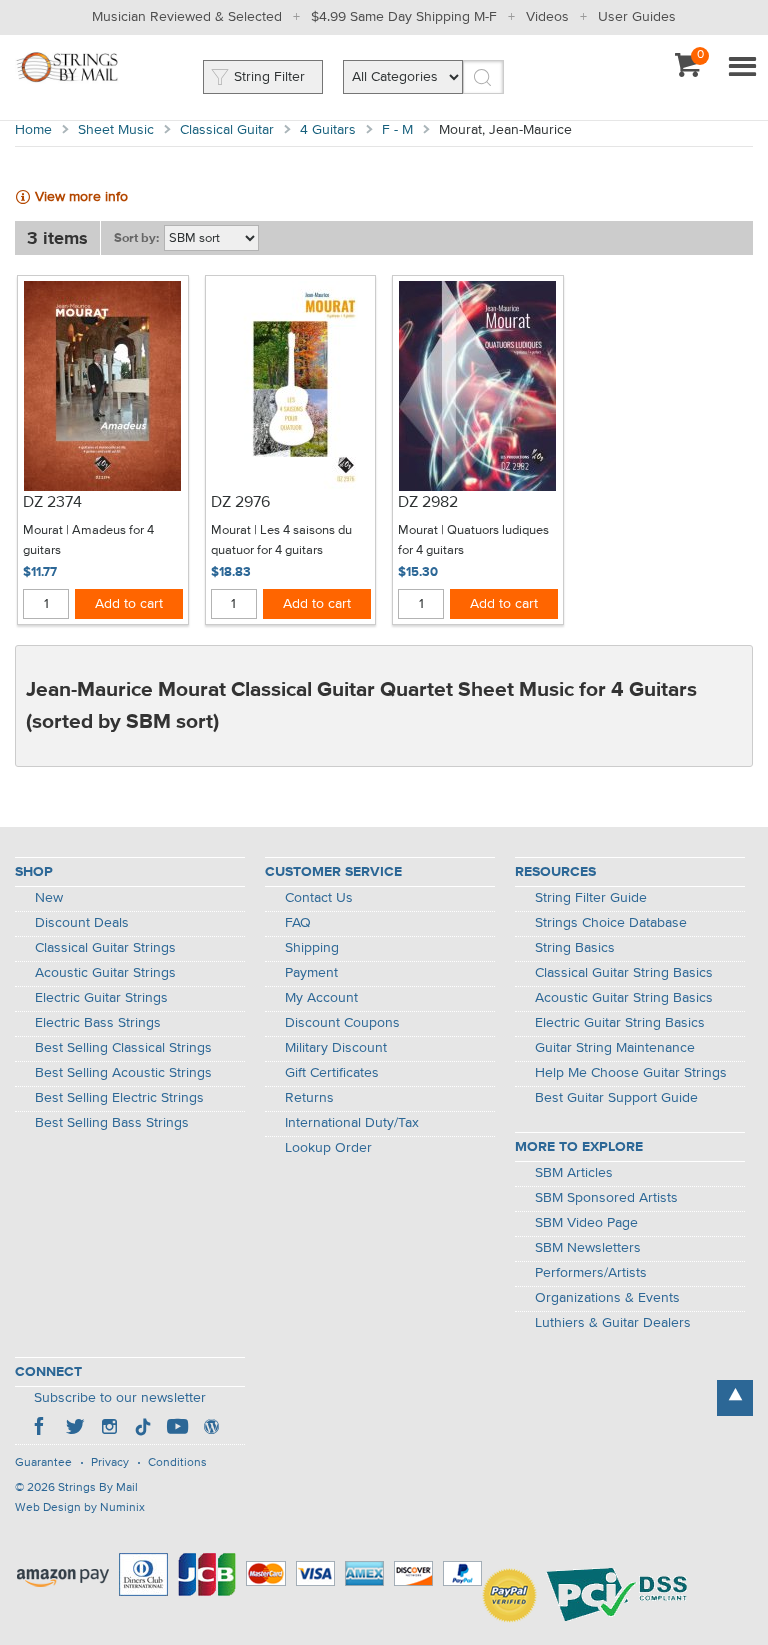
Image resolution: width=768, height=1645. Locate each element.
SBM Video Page (586, 1223)
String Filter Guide (591, 898)
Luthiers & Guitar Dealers (613, 1323)
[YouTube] (177, 1429)
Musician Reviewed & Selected (187, 17)
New (49, 898)
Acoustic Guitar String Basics (624, 998)
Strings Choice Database (611, 923)
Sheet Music (116, 130)
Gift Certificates (332, 1073)
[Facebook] (41, 1429)
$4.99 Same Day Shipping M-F (404, 17)
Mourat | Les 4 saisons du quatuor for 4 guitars (281, 540)
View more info (81, 197)
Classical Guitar (227, 130)
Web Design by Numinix (80, 1508)
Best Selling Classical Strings (123, 1048)
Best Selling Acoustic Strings (123, 1073)
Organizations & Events (607, 1298)
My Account (321, 998)
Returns (309, 1098)
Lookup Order (328, 1148)
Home (33, 130)
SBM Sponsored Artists (606, 1198)
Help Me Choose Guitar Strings (631, 1073)
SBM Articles (574, 1173)
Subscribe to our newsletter (120, 1398)
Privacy (110, 1463)
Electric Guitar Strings (101, 998)
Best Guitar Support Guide (616, 1098)
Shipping (312, 948)
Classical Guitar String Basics (624, 973)
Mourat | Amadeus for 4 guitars (88, 540)
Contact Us (319, 898)
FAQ (298, 923)
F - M (397, 130)
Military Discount (336, 1048)
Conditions (177, 1463)
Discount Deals (82, 923)
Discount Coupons (342, 1023)
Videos (547, 17)
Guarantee (43, 1463)
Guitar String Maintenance (615, 1048)
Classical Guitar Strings (105, 948)
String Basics (575, 948)
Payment (311, 973)
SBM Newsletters (588, 1248)
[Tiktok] (143, 1429)
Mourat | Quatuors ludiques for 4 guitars (473, 540)
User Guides (637, 17)
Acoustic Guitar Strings (105, 973)
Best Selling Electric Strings (119, 1098)
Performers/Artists (591, 1273)
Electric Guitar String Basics (620, 1023)
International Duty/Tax (352, 1123)
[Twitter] (75, 1429)
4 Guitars (328, 130)
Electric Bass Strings (98, 1023)
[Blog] (211, 1429)
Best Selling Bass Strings (112, 1123)
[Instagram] (109, 1429)
